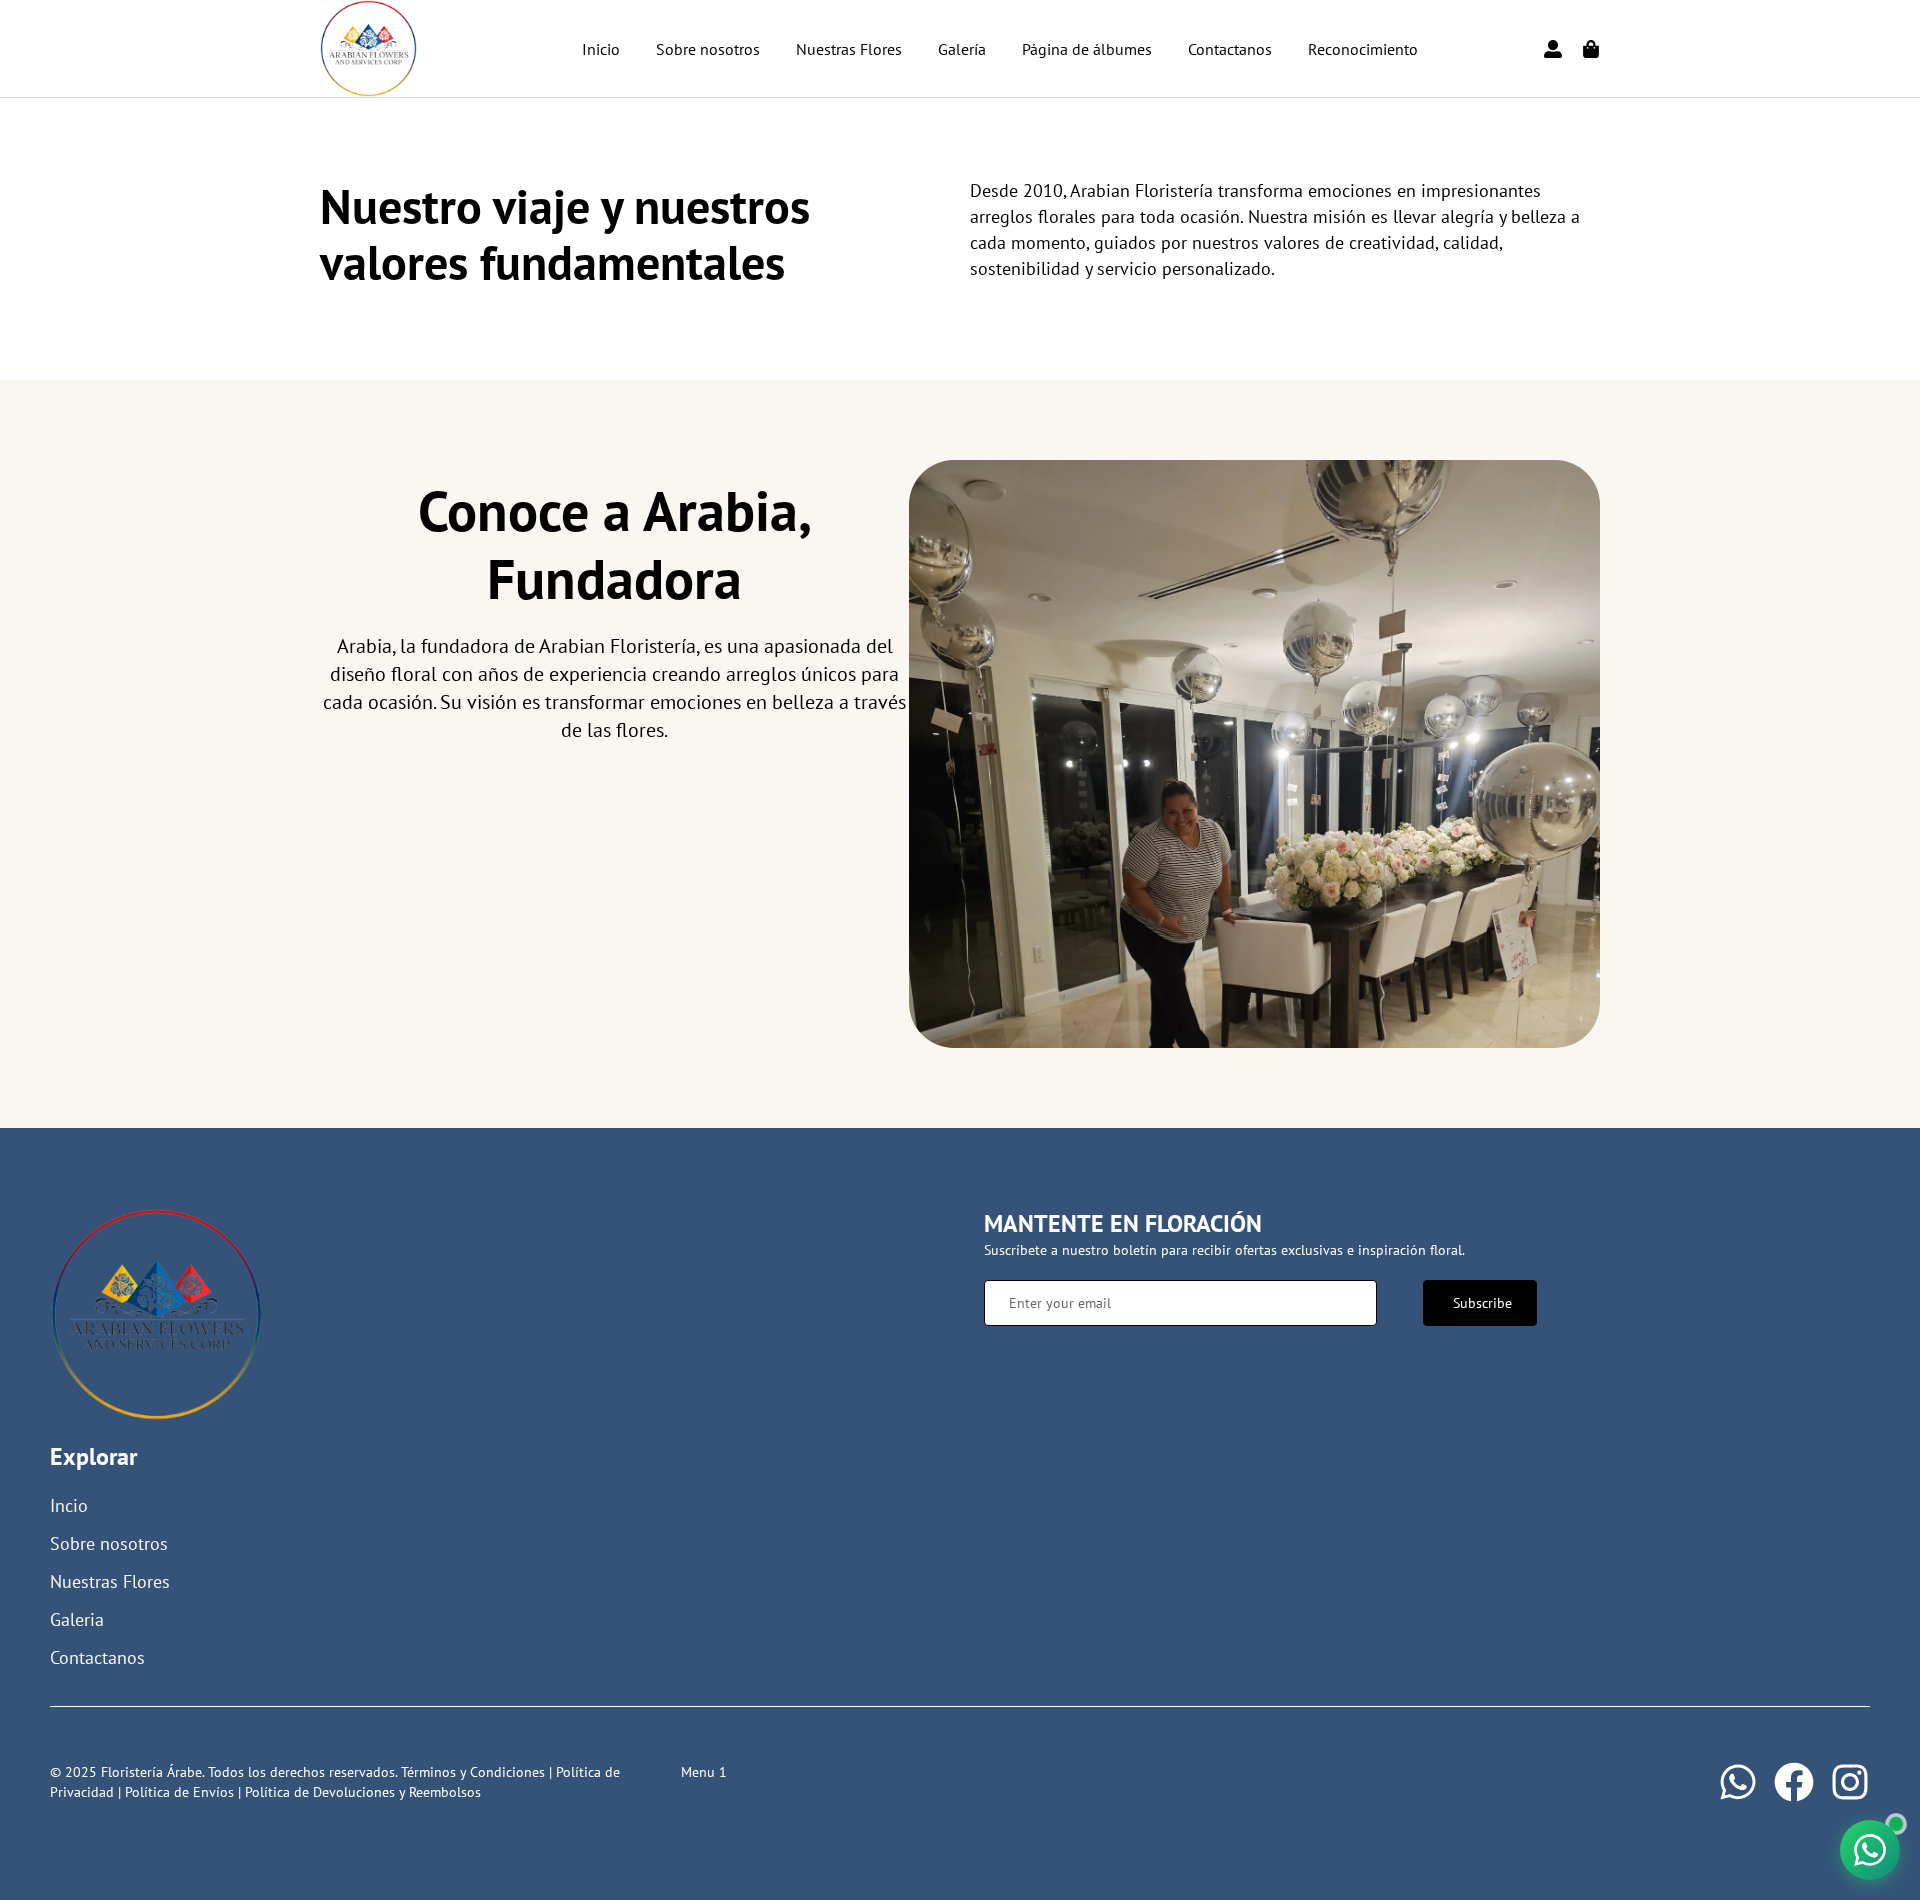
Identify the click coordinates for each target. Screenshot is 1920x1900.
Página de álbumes (1087, 49)
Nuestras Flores (849, 49)
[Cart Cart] (1591, 49)
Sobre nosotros (708, 49)
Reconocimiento (1363, 49)
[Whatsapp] (1738, 1782)
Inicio (601, 49)
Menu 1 (704, 1772)
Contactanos (1230, 49)
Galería (962, 49)
